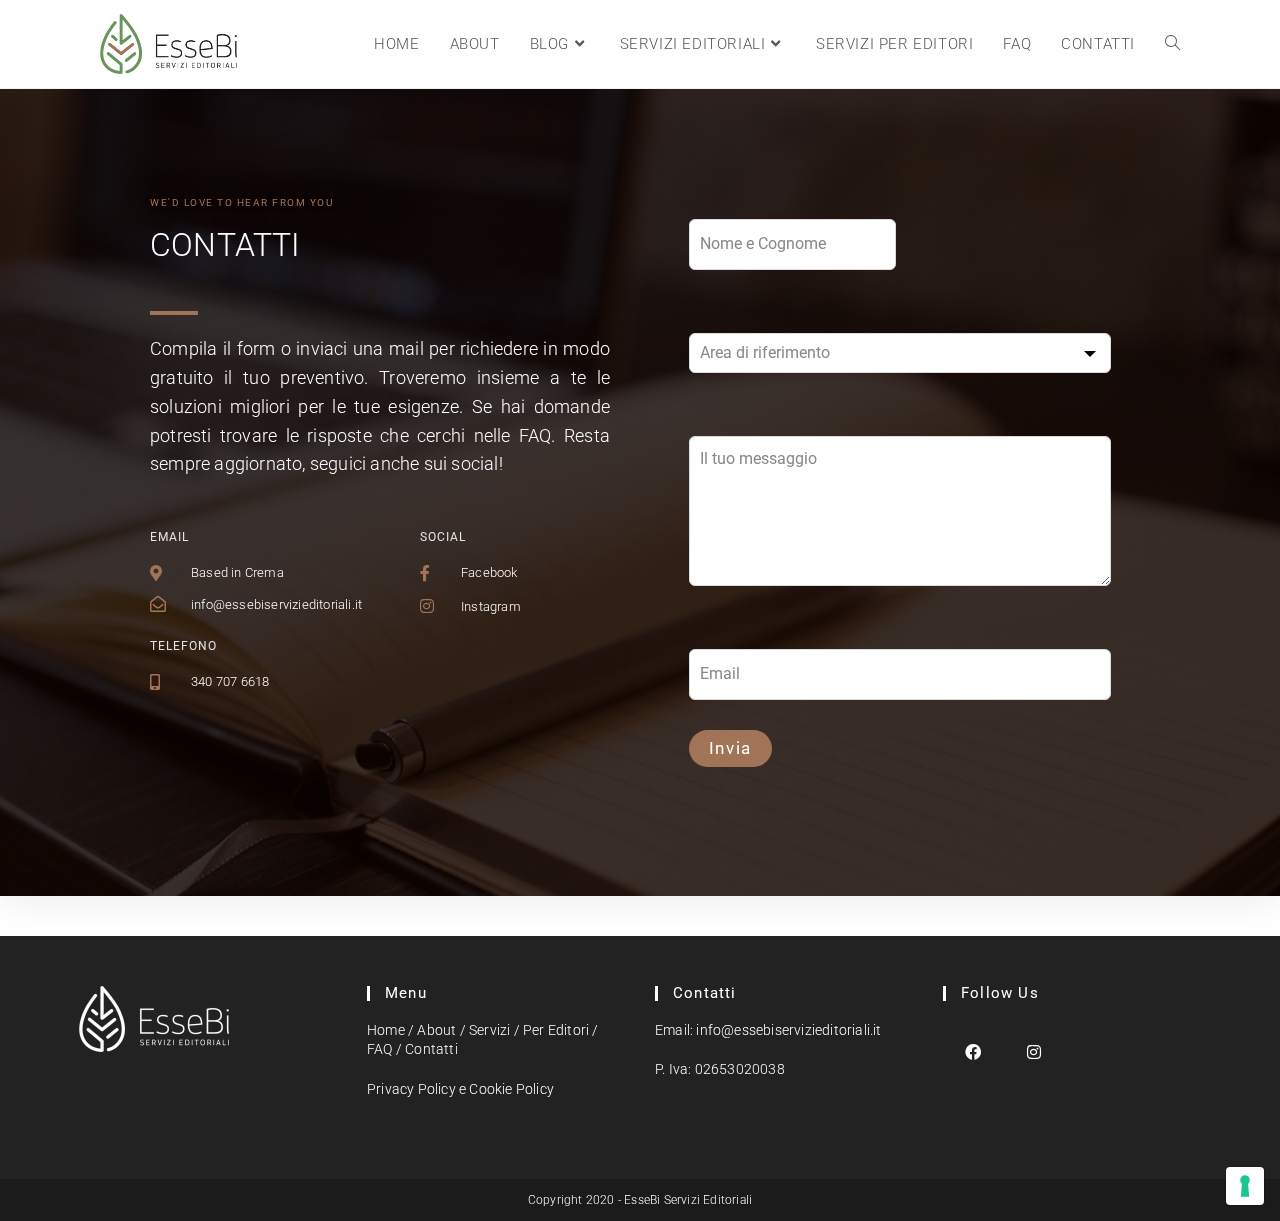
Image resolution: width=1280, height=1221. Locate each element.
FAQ (380, 1049)
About (436, 1030)
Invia (731, 748)
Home (386, 1030)
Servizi (489, 1030)
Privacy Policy (411, 1089)
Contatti (431, 1049)
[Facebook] (973, 1051)
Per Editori (556, 1030)
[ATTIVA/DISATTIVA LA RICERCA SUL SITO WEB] (1172, 44)
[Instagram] (1034, 1051)
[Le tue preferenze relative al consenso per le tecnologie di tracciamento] (1245, 1186)
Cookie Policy (511, 1089)
